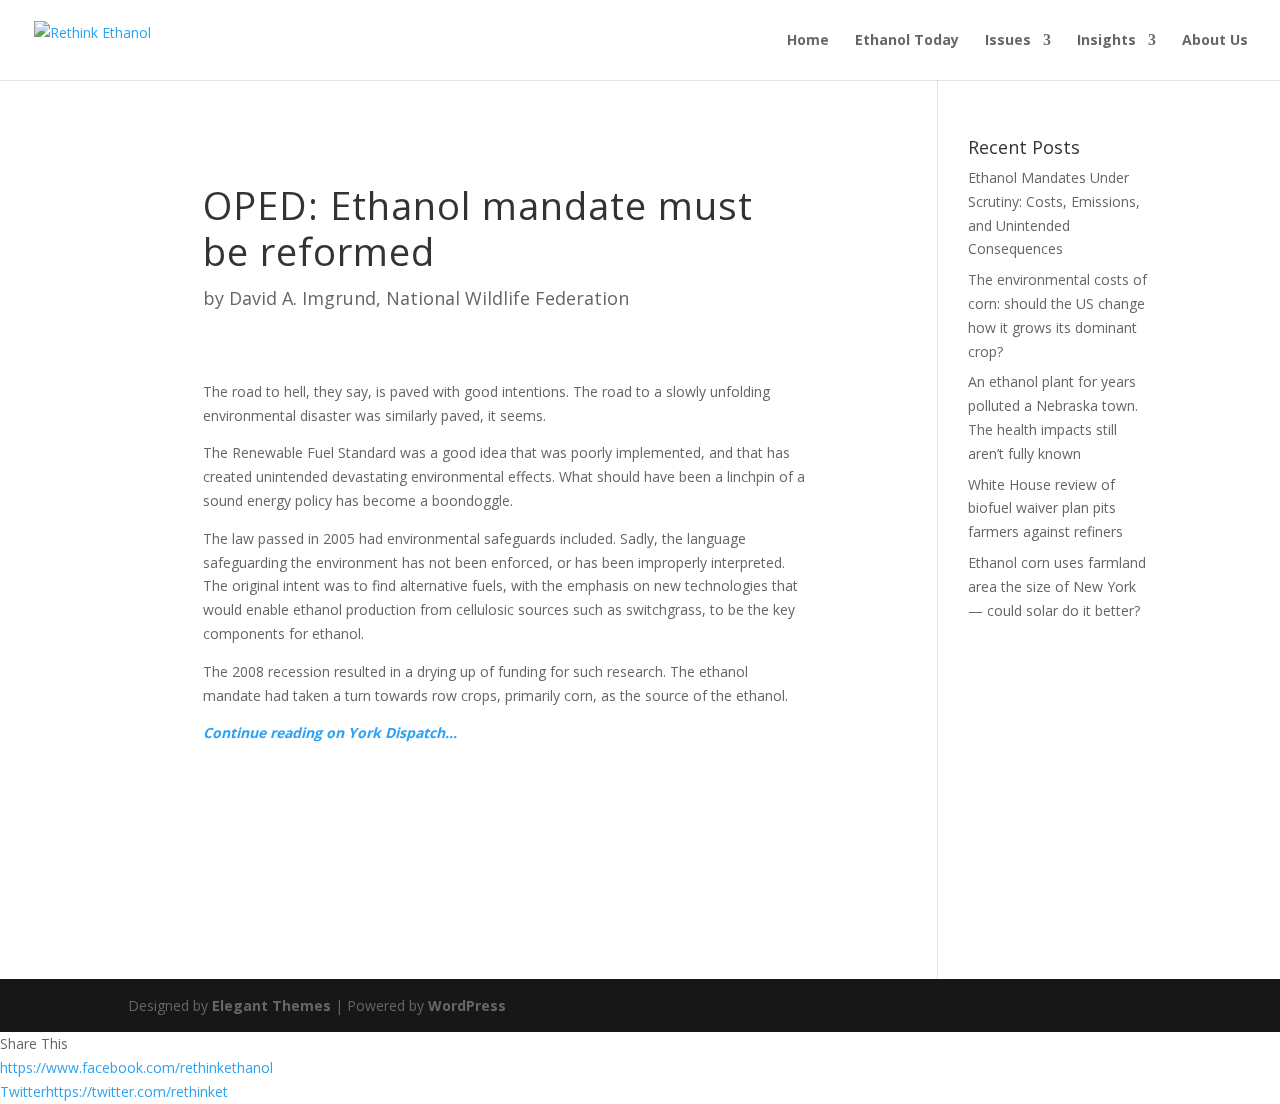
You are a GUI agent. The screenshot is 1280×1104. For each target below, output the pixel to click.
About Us (1215, 41)
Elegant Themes (271, 1005)
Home (808, 41)
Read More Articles (313, 799)
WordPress (467, 1005)
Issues (1008, 41)
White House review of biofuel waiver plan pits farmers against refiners (1045, 508)
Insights (1106, 41)
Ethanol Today (907, 41)
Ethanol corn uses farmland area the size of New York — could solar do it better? (1057, 586)
